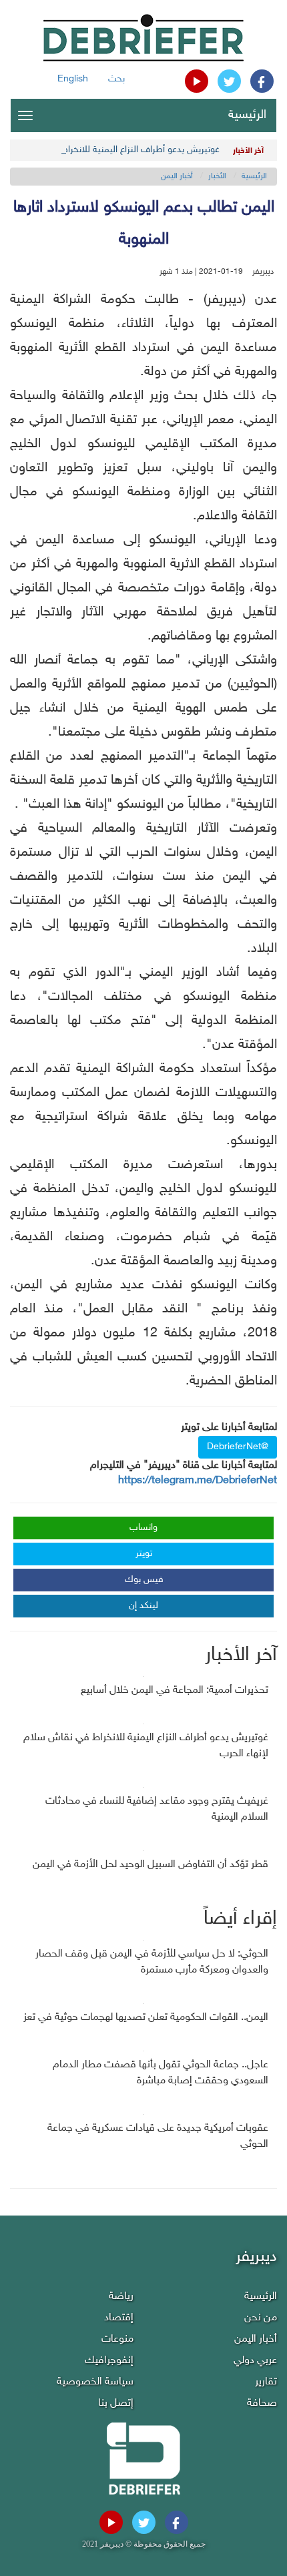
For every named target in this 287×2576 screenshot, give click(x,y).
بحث (116, 79)
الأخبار (217, 176)
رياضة (121, 2297)
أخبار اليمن (177, 176)
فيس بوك (144, 1580)
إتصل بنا (116, 2403)
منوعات (117, 2339)
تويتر (144, 1554)
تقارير (266, 2382)
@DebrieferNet (238, 1447)
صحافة (262, 2403)
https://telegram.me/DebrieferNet (198, 1481)
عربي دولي (255, 2361)
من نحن (261, 2318)
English (73, 79)
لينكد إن (143, 1606)
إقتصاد (119, 2318)
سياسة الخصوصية (95, 2382)
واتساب (143, 1528)
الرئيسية (247, 115)
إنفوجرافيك (109, 2361)
